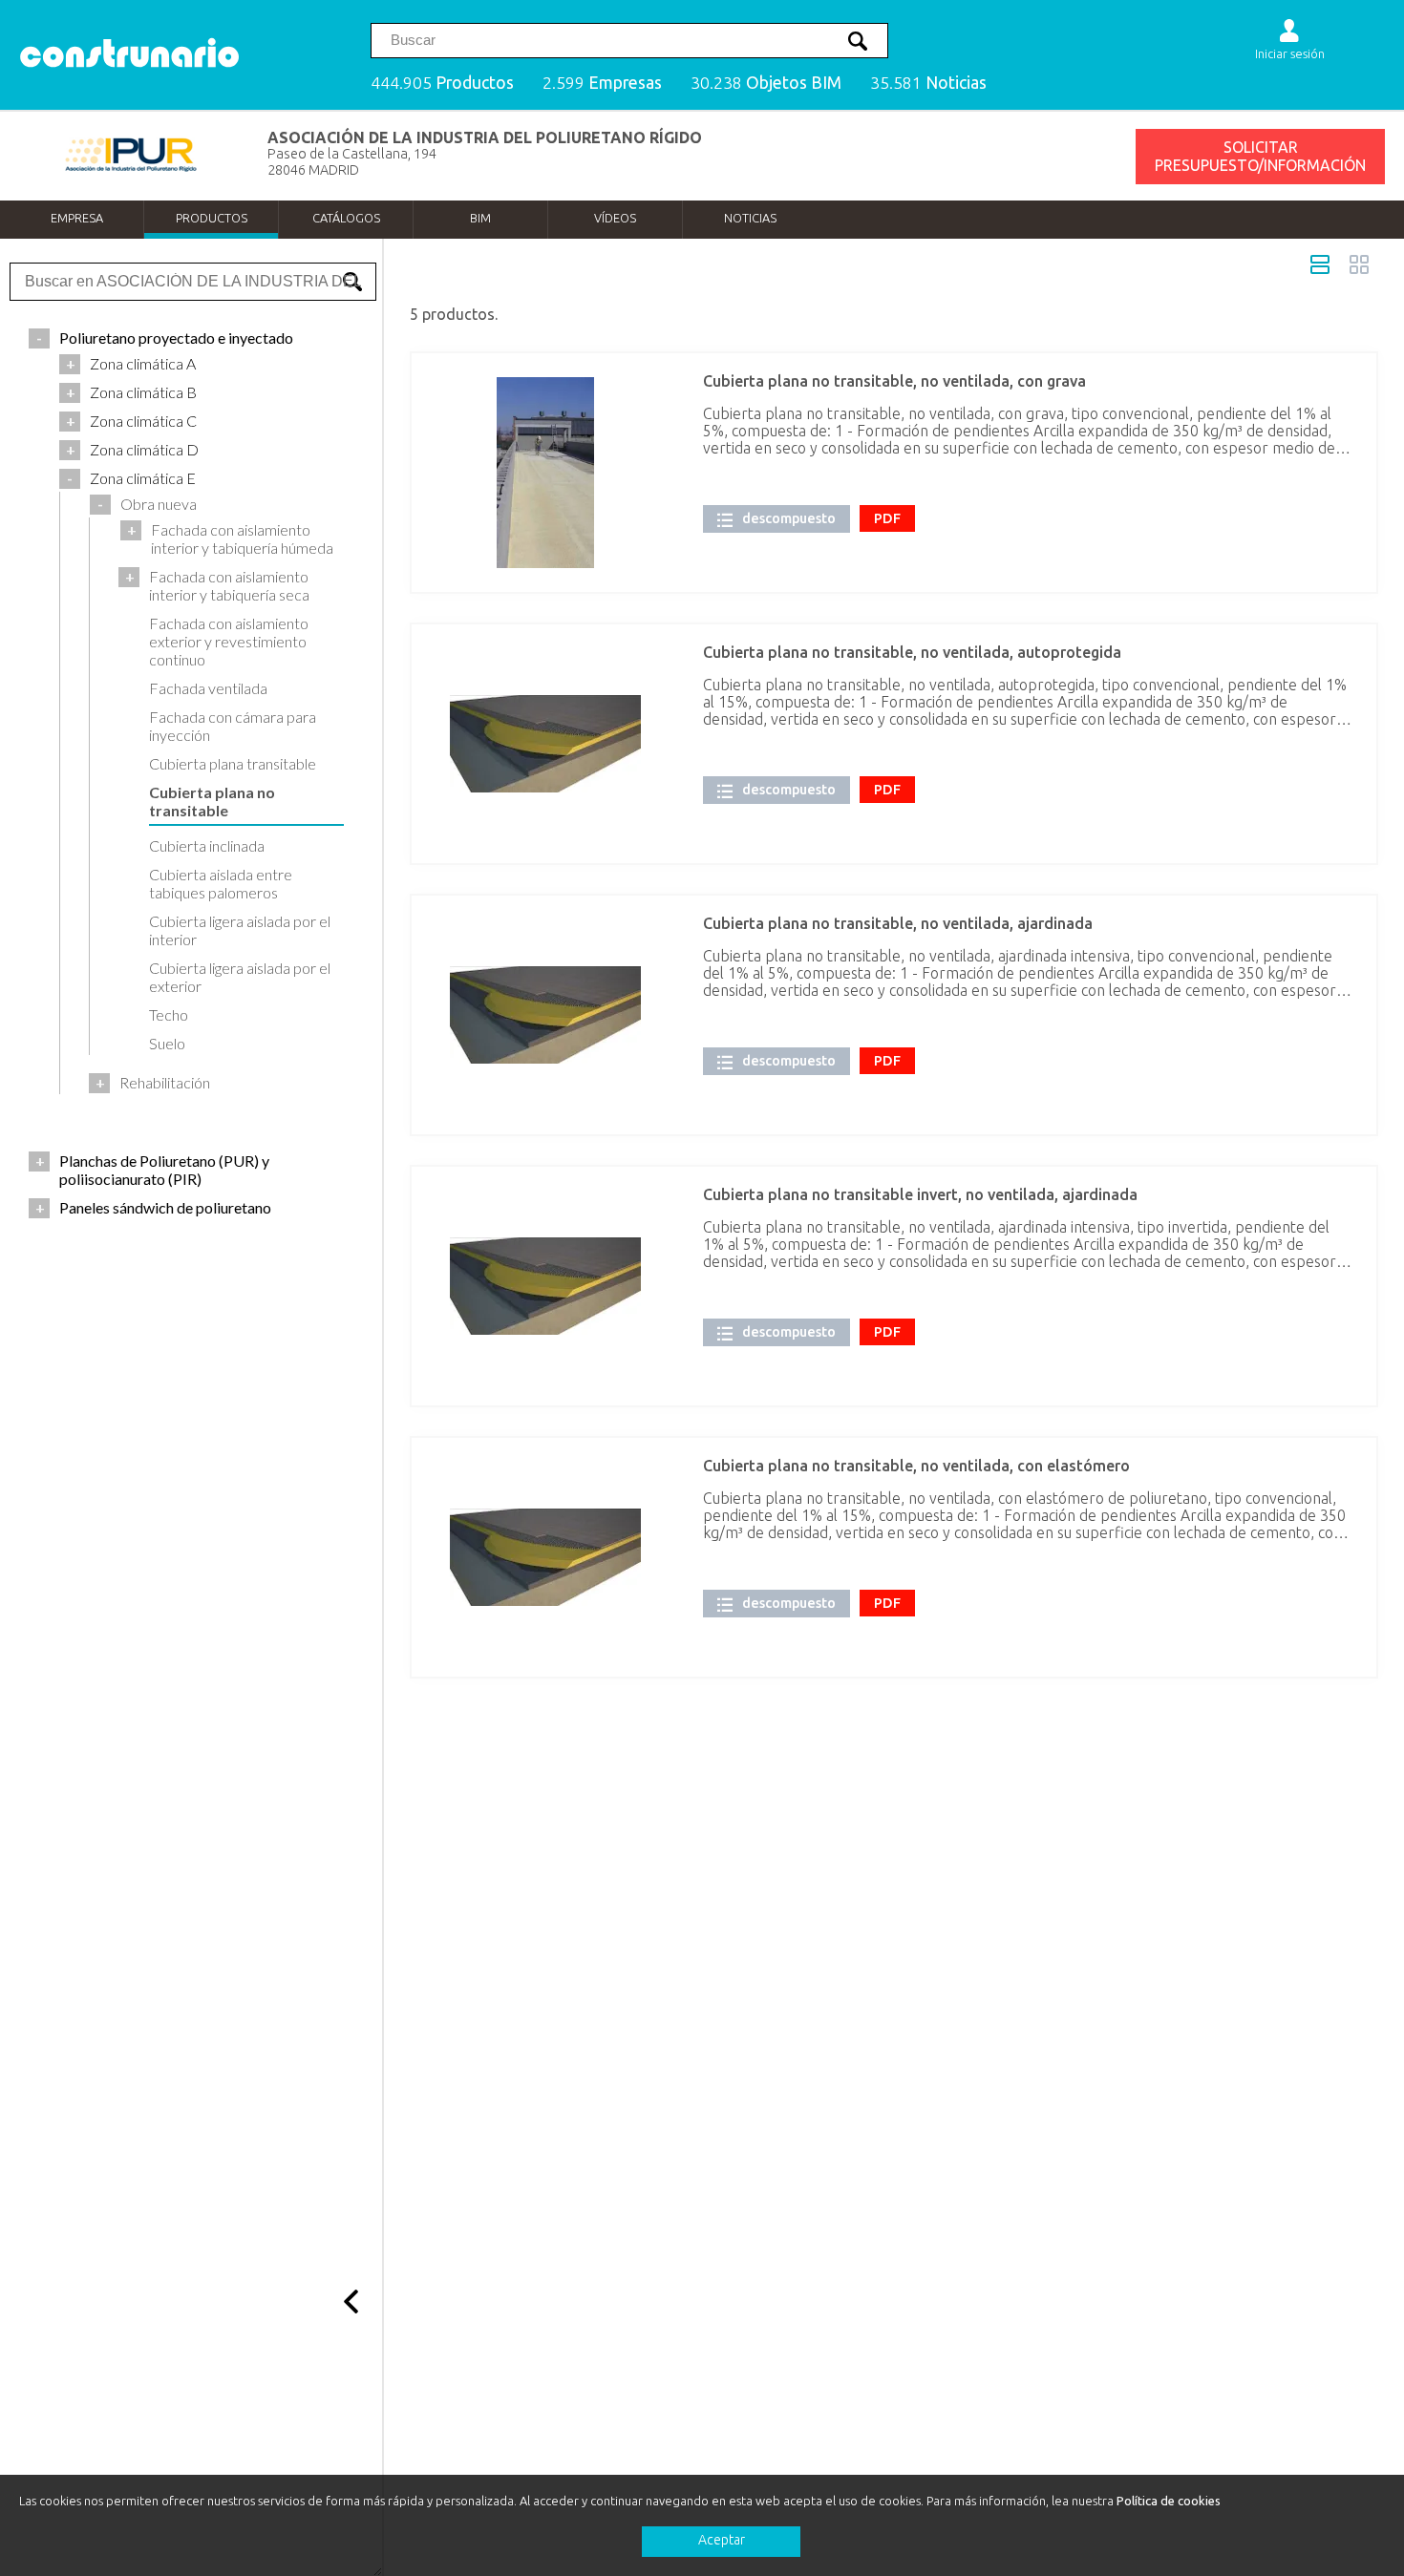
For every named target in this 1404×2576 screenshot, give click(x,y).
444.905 (442, 83)
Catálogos (346, 218)
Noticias (750, 218)
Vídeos (615, 218)
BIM (480, 218)
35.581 (928, 83)
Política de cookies (1169, 2501)
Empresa (77, 218)
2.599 (602, 83)
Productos (212, 218)
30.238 (766, 83)
